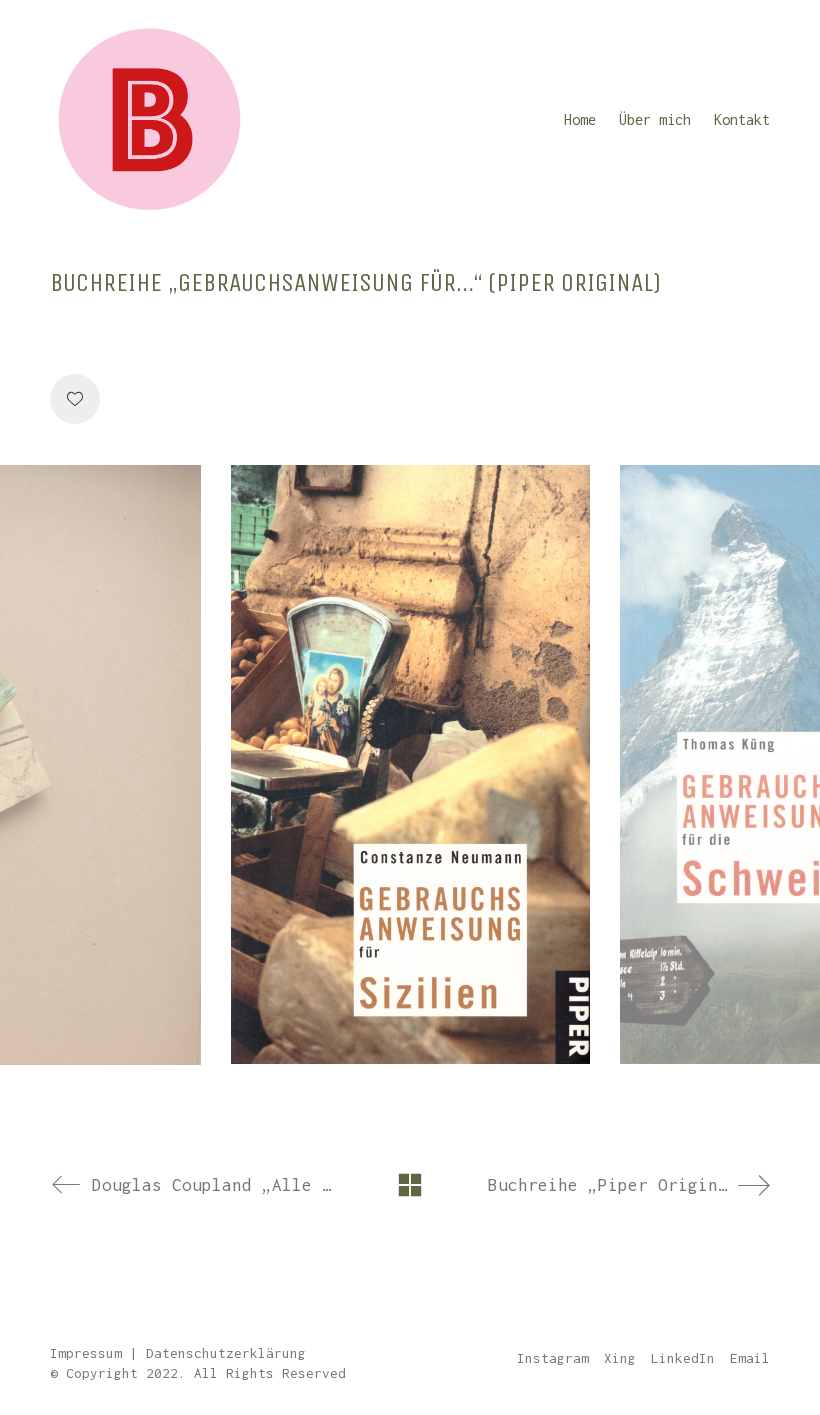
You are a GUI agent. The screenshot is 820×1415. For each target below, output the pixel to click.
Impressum (86, 1353)
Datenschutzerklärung (226, 1353)
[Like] (75, 399)
